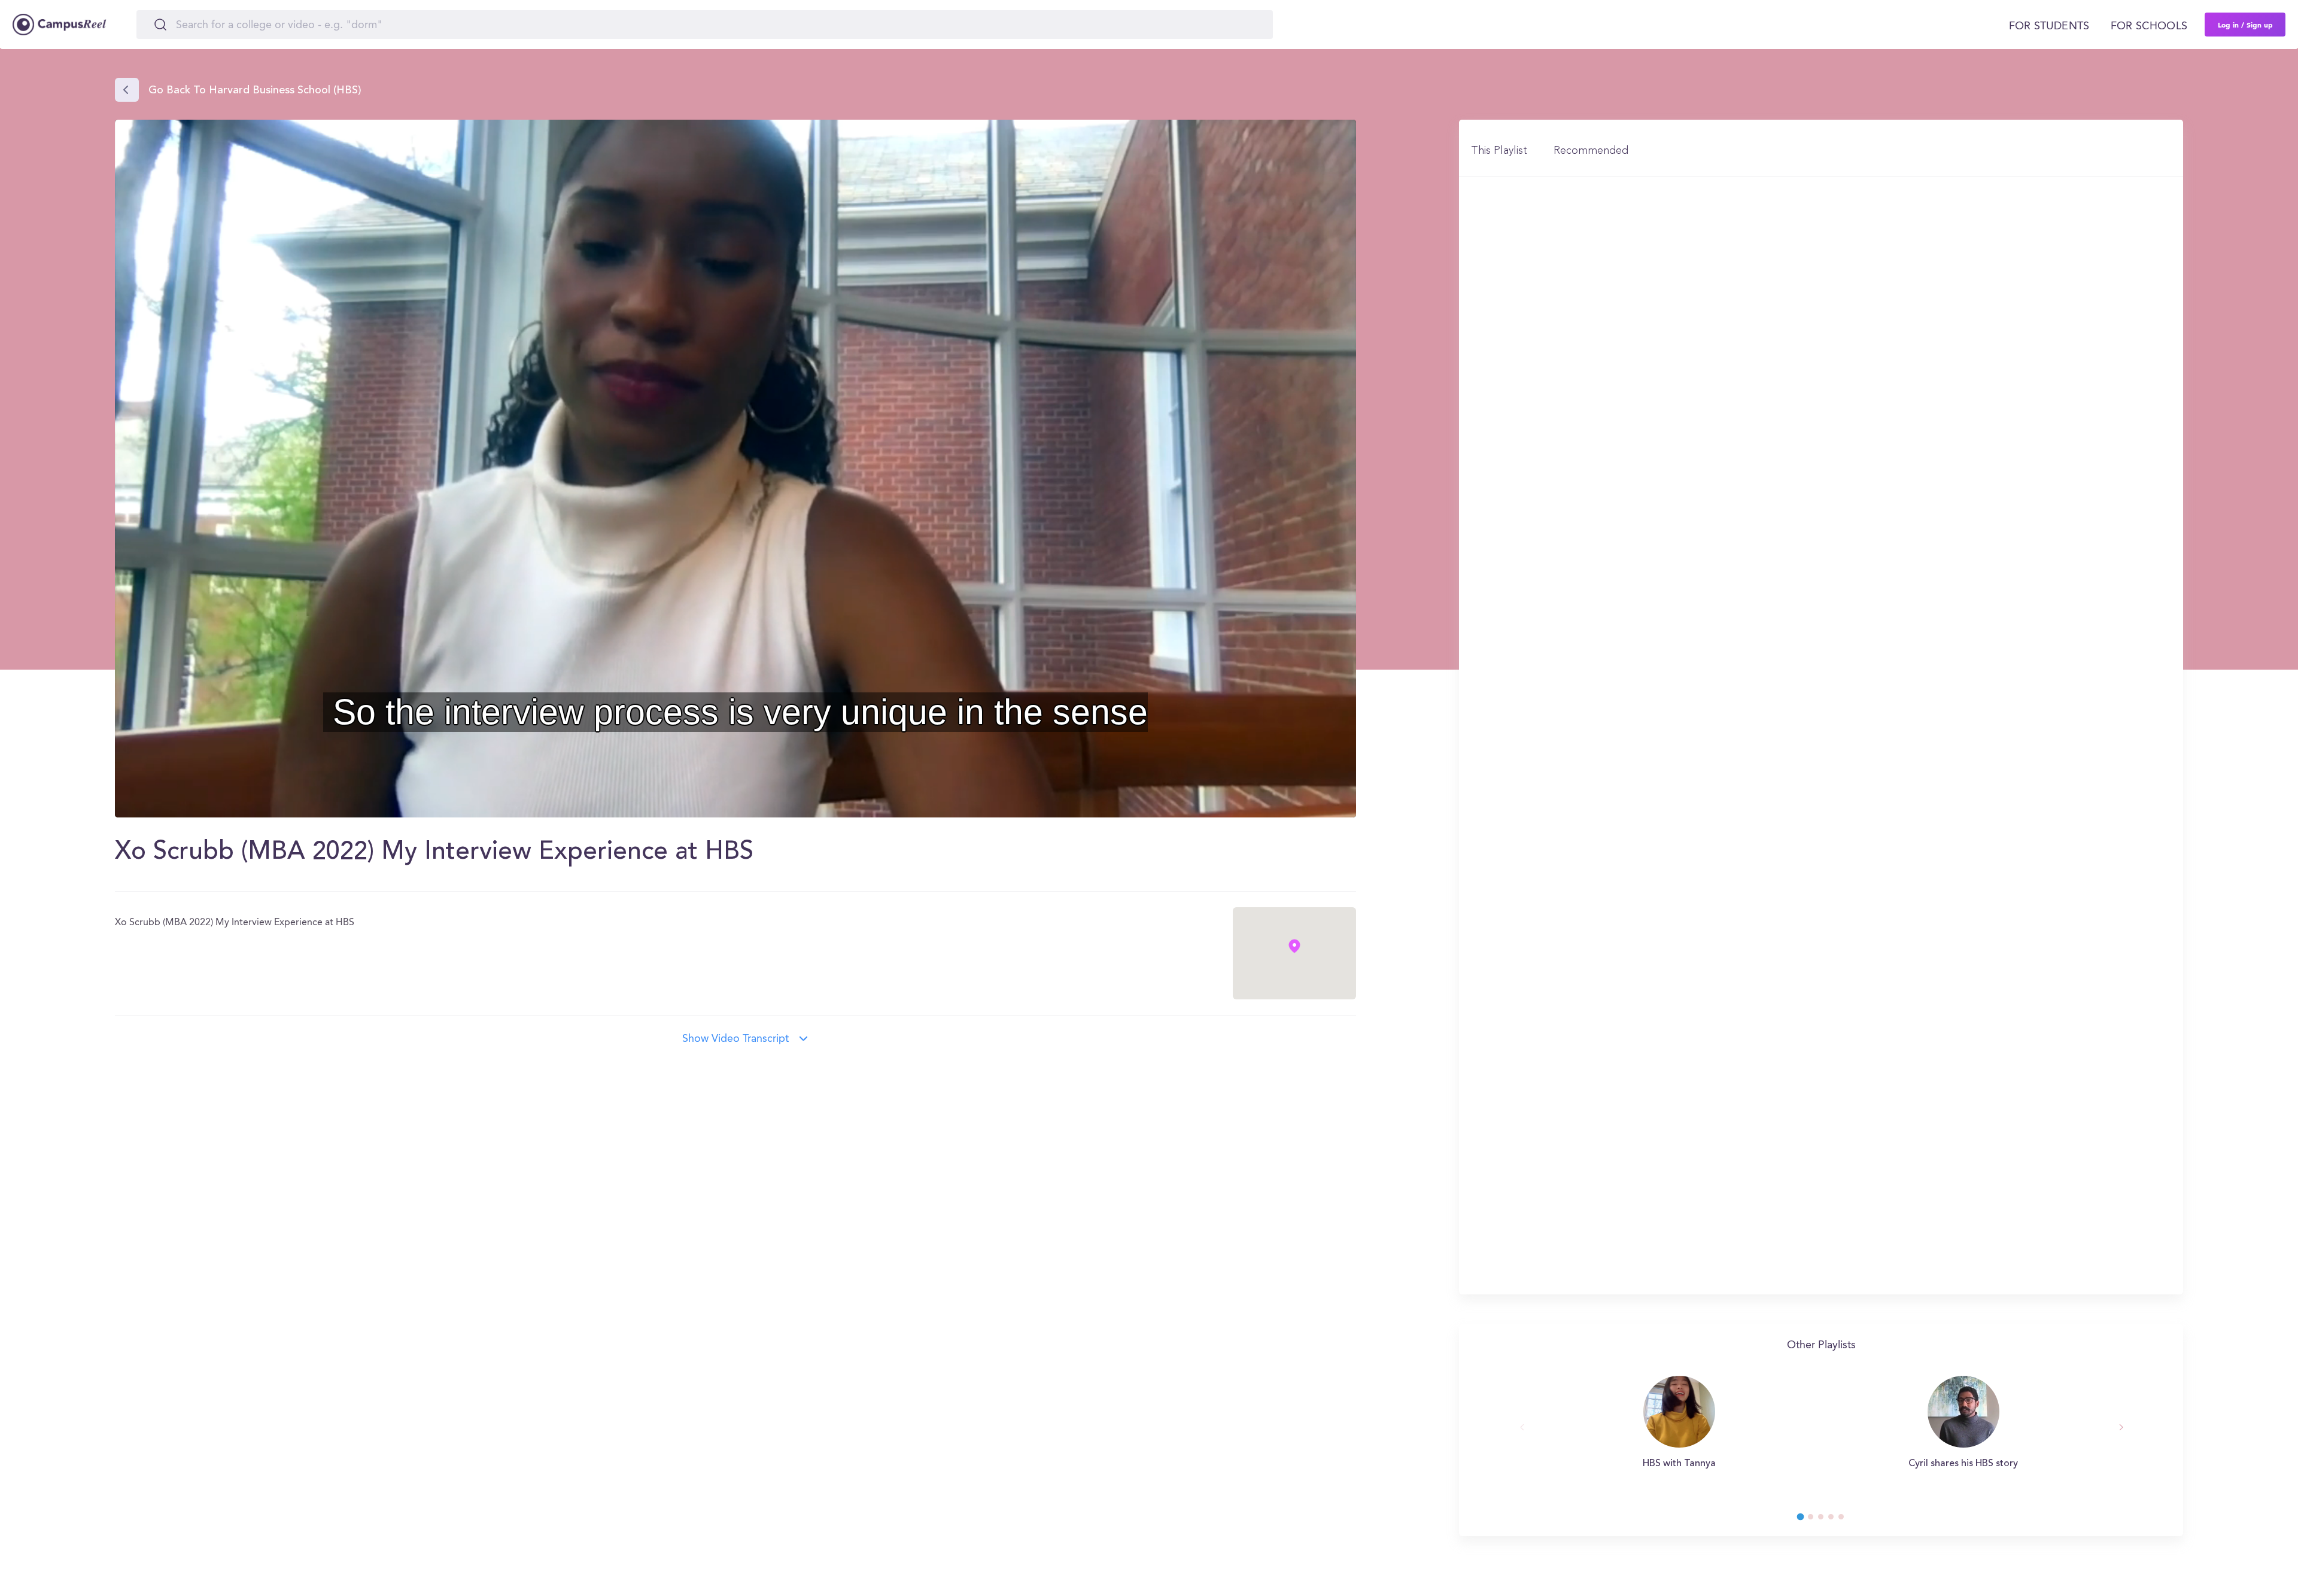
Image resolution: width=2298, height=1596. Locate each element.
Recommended (1591, 151)
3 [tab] (1826, 1520)
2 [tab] (1816, 1520)
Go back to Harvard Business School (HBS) (255, 91)
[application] (735, 469)
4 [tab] (1837, 1520)
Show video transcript (735, 1039)
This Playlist (1499, 151)
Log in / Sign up (2245, 25)
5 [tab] (1847, 1520)
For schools (2149, 26)
